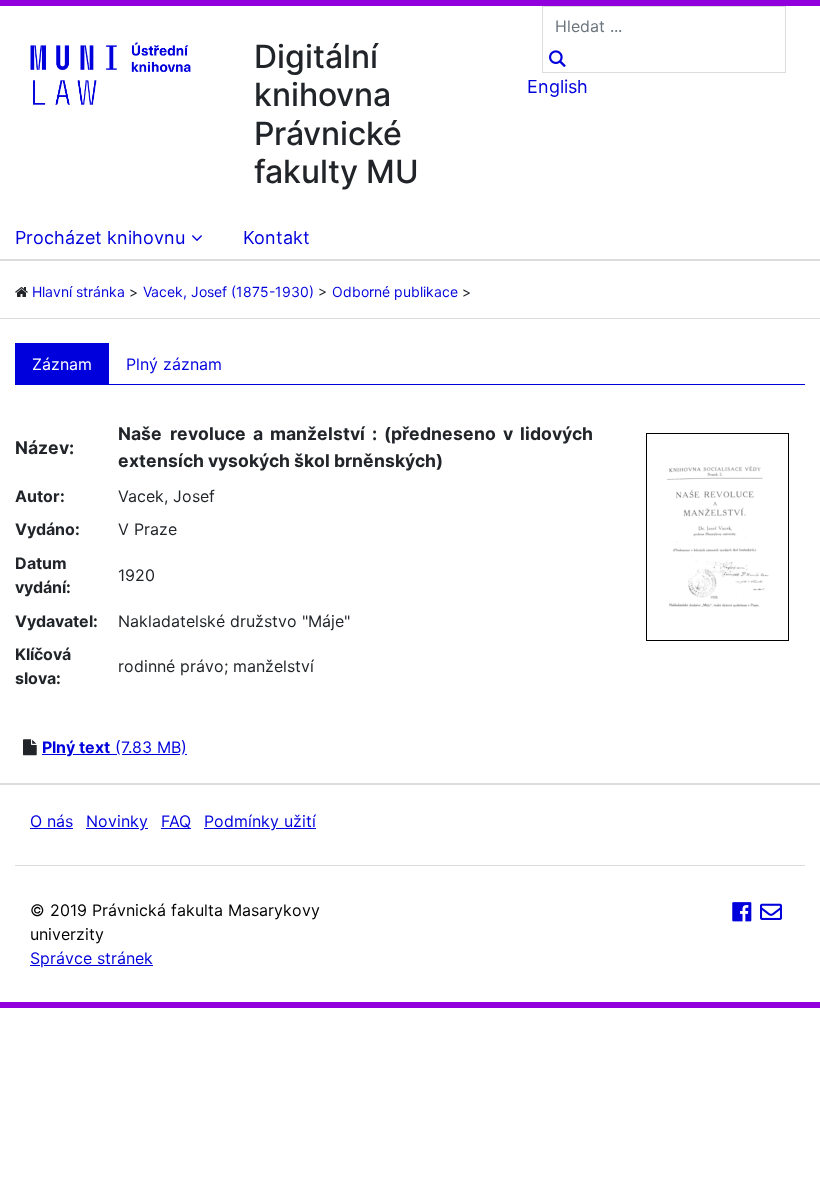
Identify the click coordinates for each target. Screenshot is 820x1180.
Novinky (117, 821)
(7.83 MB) (114, 747)
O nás (51, 821)
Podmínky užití (260, 821)
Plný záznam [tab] (174, 364)
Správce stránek (91, 958)
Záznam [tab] (62, 364)
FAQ (176, 821)
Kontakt (276, 237)
